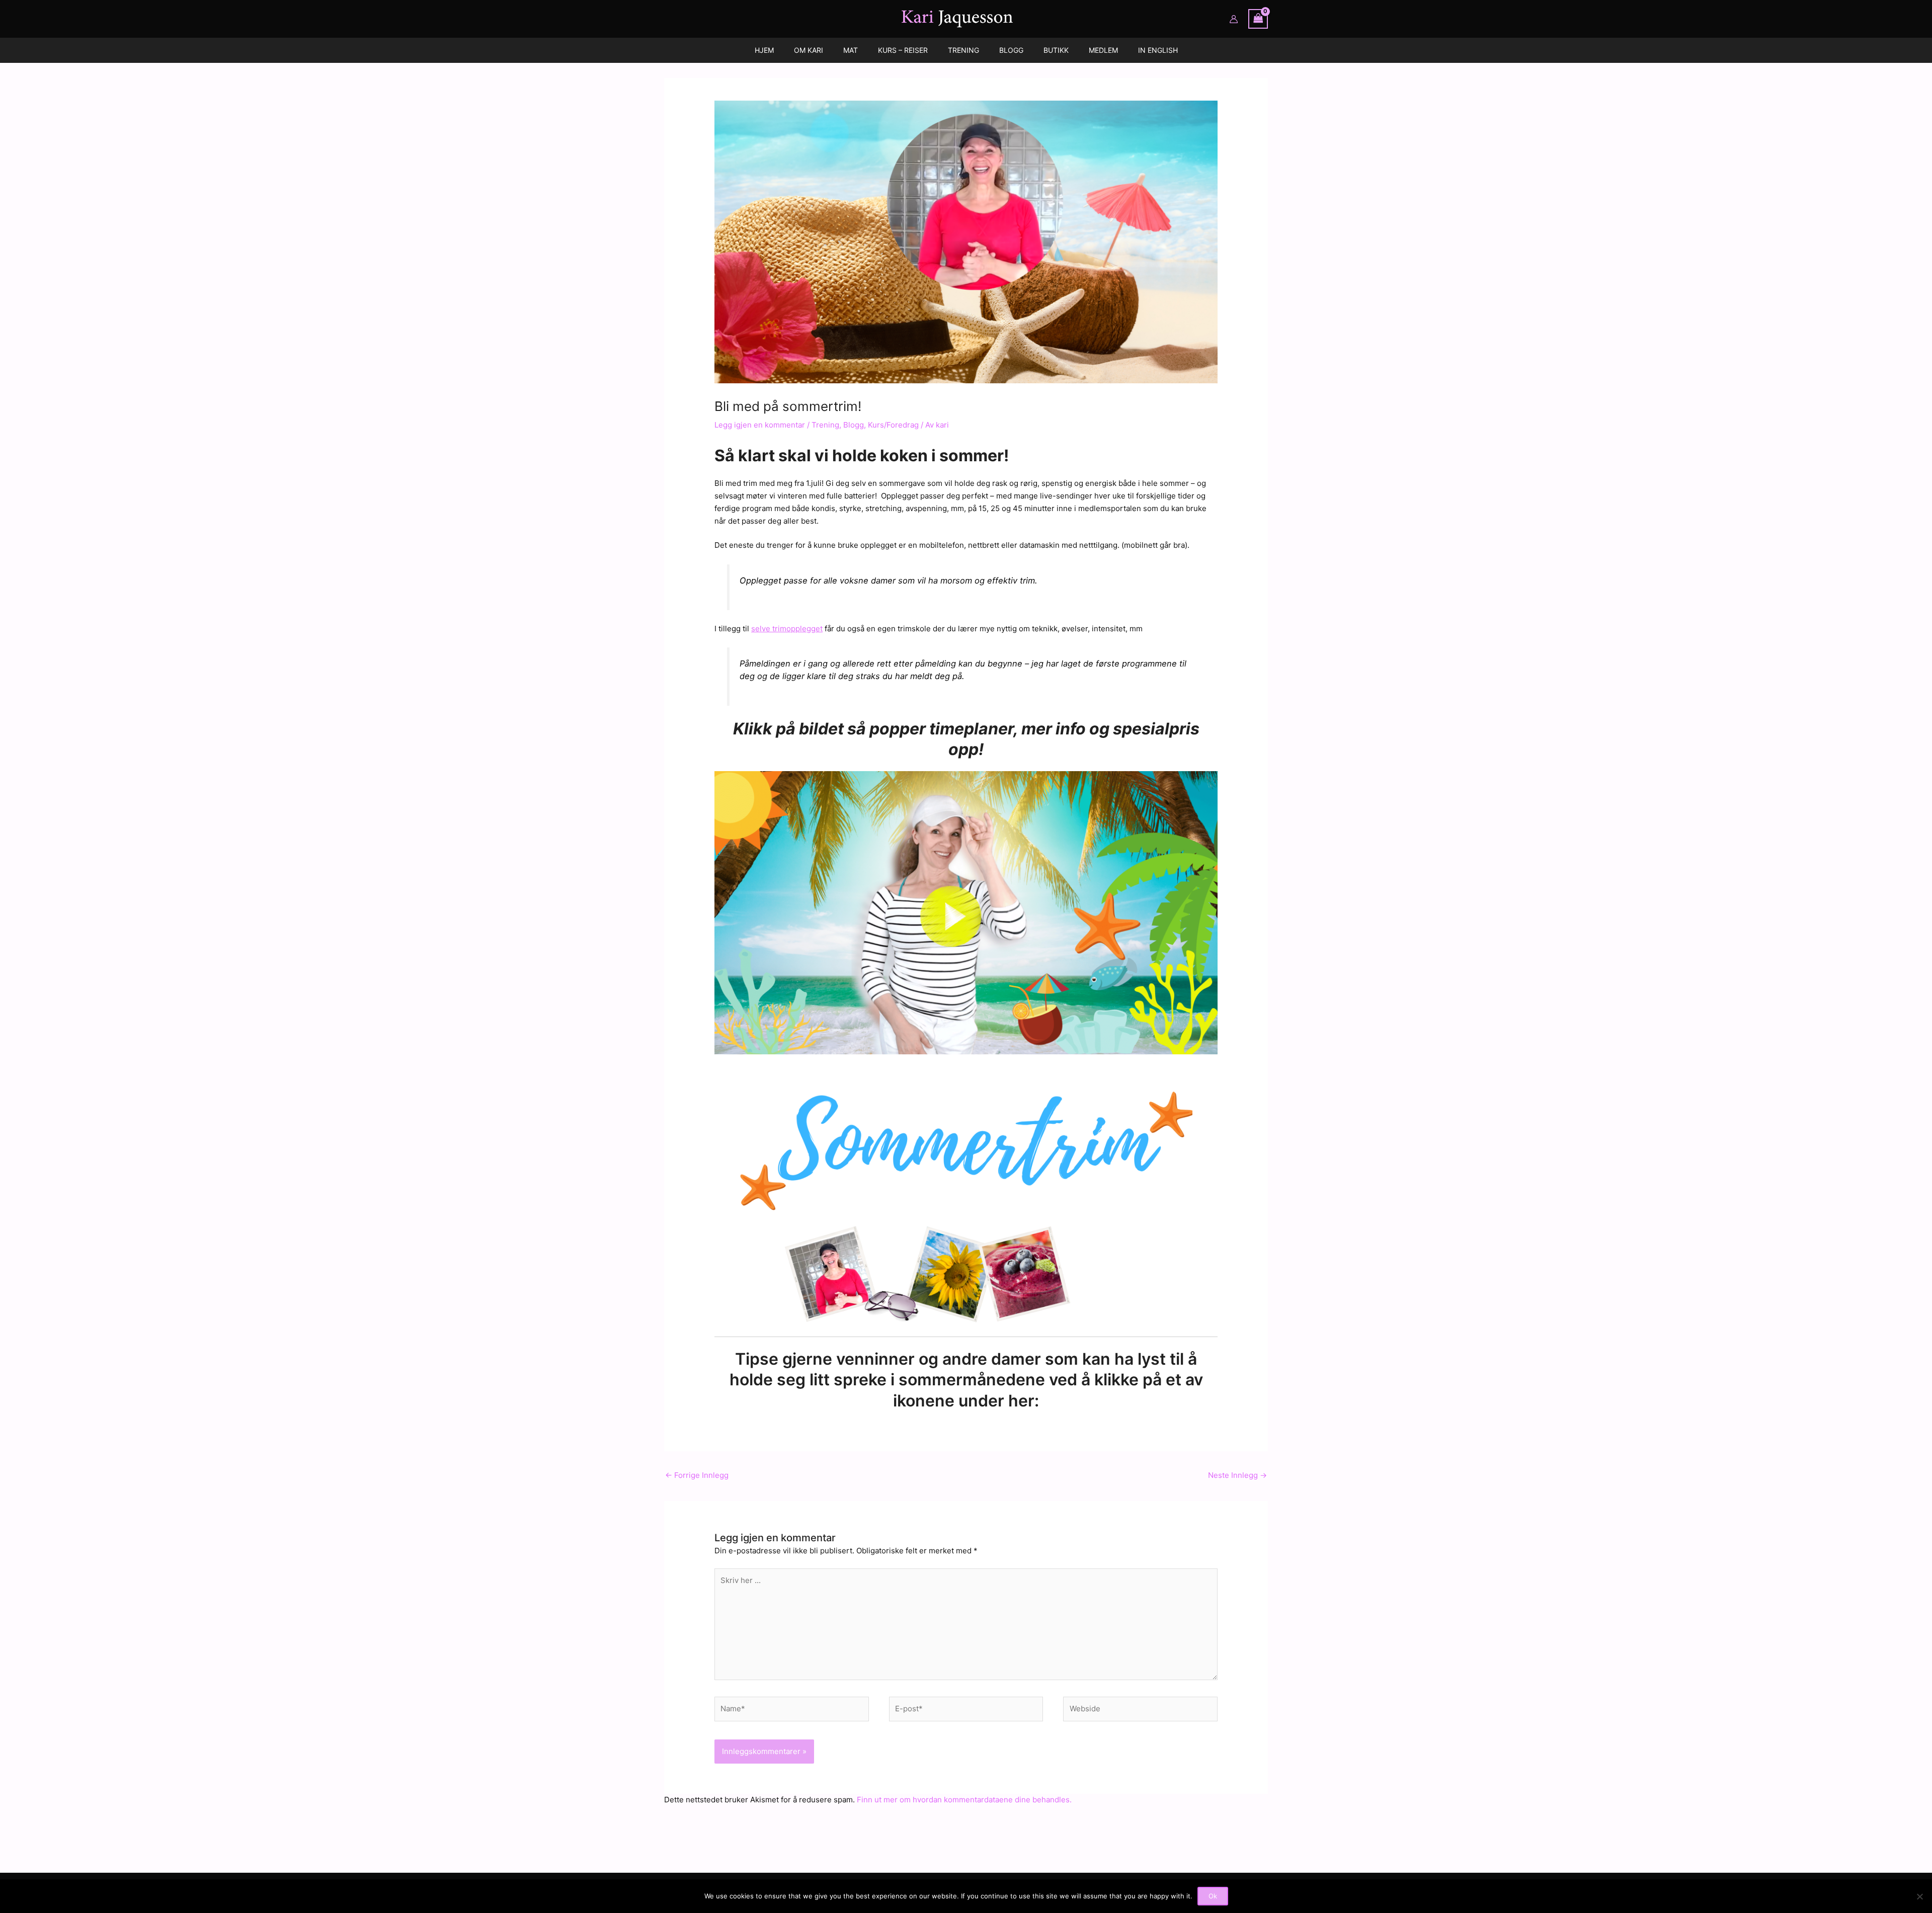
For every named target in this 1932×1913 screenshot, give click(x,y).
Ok (1213, 1896)
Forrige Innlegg (697, 1475)
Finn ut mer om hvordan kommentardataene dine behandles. (964, 1800)
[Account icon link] (1234, 19)
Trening (825, 425)
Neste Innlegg (1237, 1475)
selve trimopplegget (787, 629)
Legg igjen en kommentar (760, 425)
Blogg (854, 425)
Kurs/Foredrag (893, 425)
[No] (1919, 1896)
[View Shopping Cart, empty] (1258, 19)
